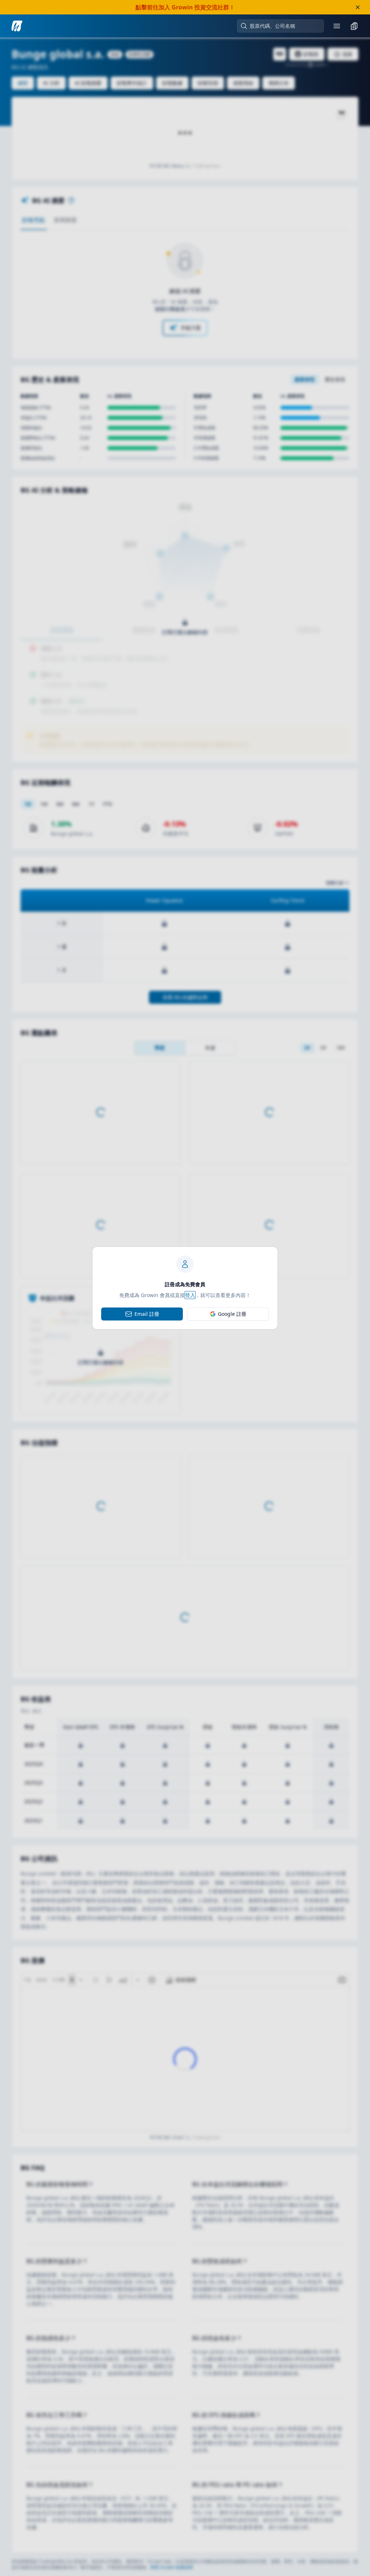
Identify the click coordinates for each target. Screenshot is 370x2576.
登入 (190, 1295)
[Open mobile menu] (337, 26)
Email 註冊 (147, 1314)
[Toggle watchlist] (354, 26)
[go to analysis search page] (17, 26)
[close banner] (358, 7)
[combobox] (284, 26)
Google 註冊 (232, 1314)
